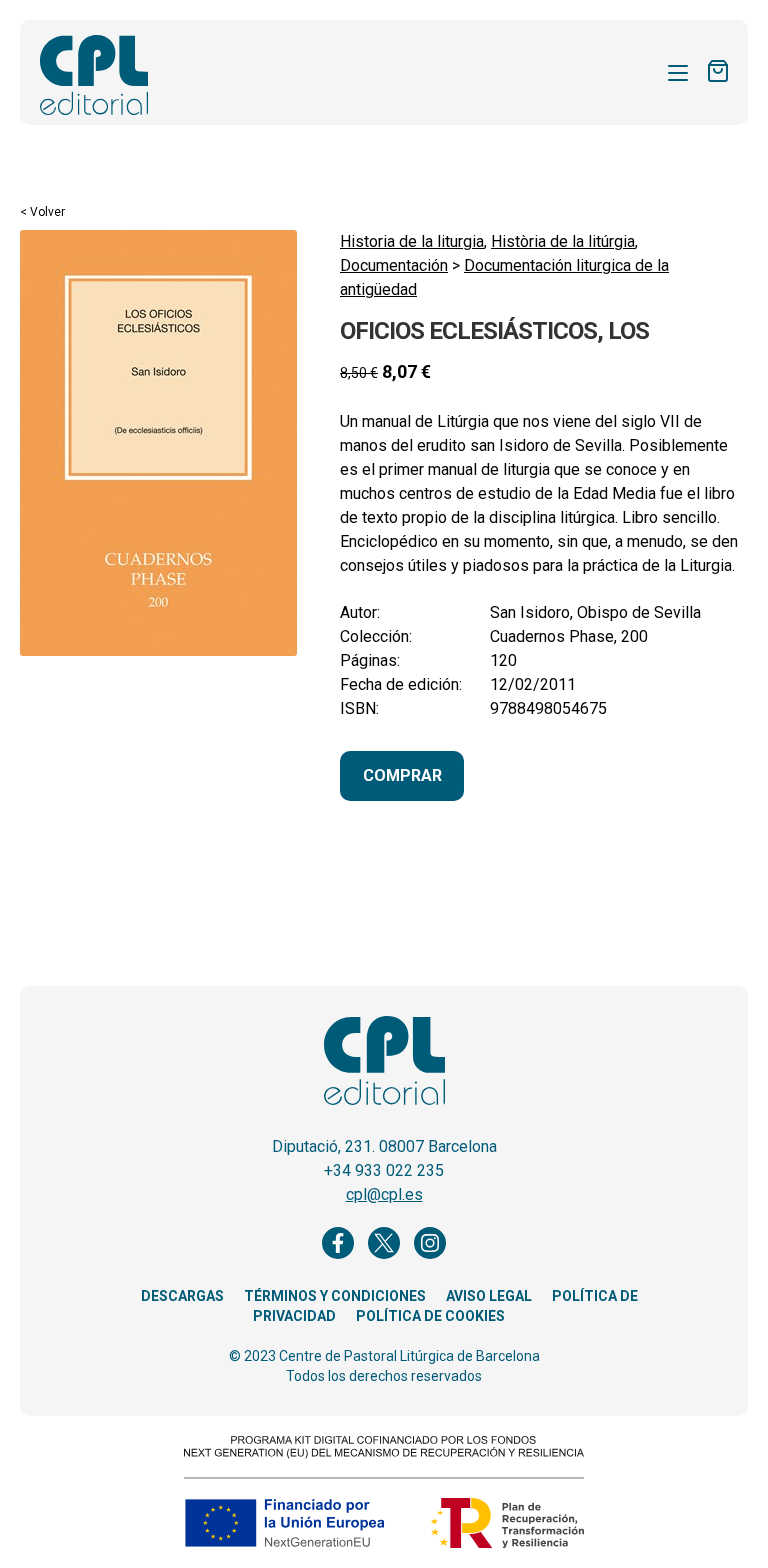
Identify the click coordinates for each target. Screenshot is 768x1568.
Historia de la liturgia (412, 241)
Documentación (394, 265)
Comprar (402, 775)
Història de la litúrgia (563, 241)
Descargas (182, 1296)
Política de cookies (430, 1316)
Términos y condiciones (335, 1296)
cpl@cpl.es (384, 1194)
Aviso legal (489, 1296)
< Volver (42, 212)
